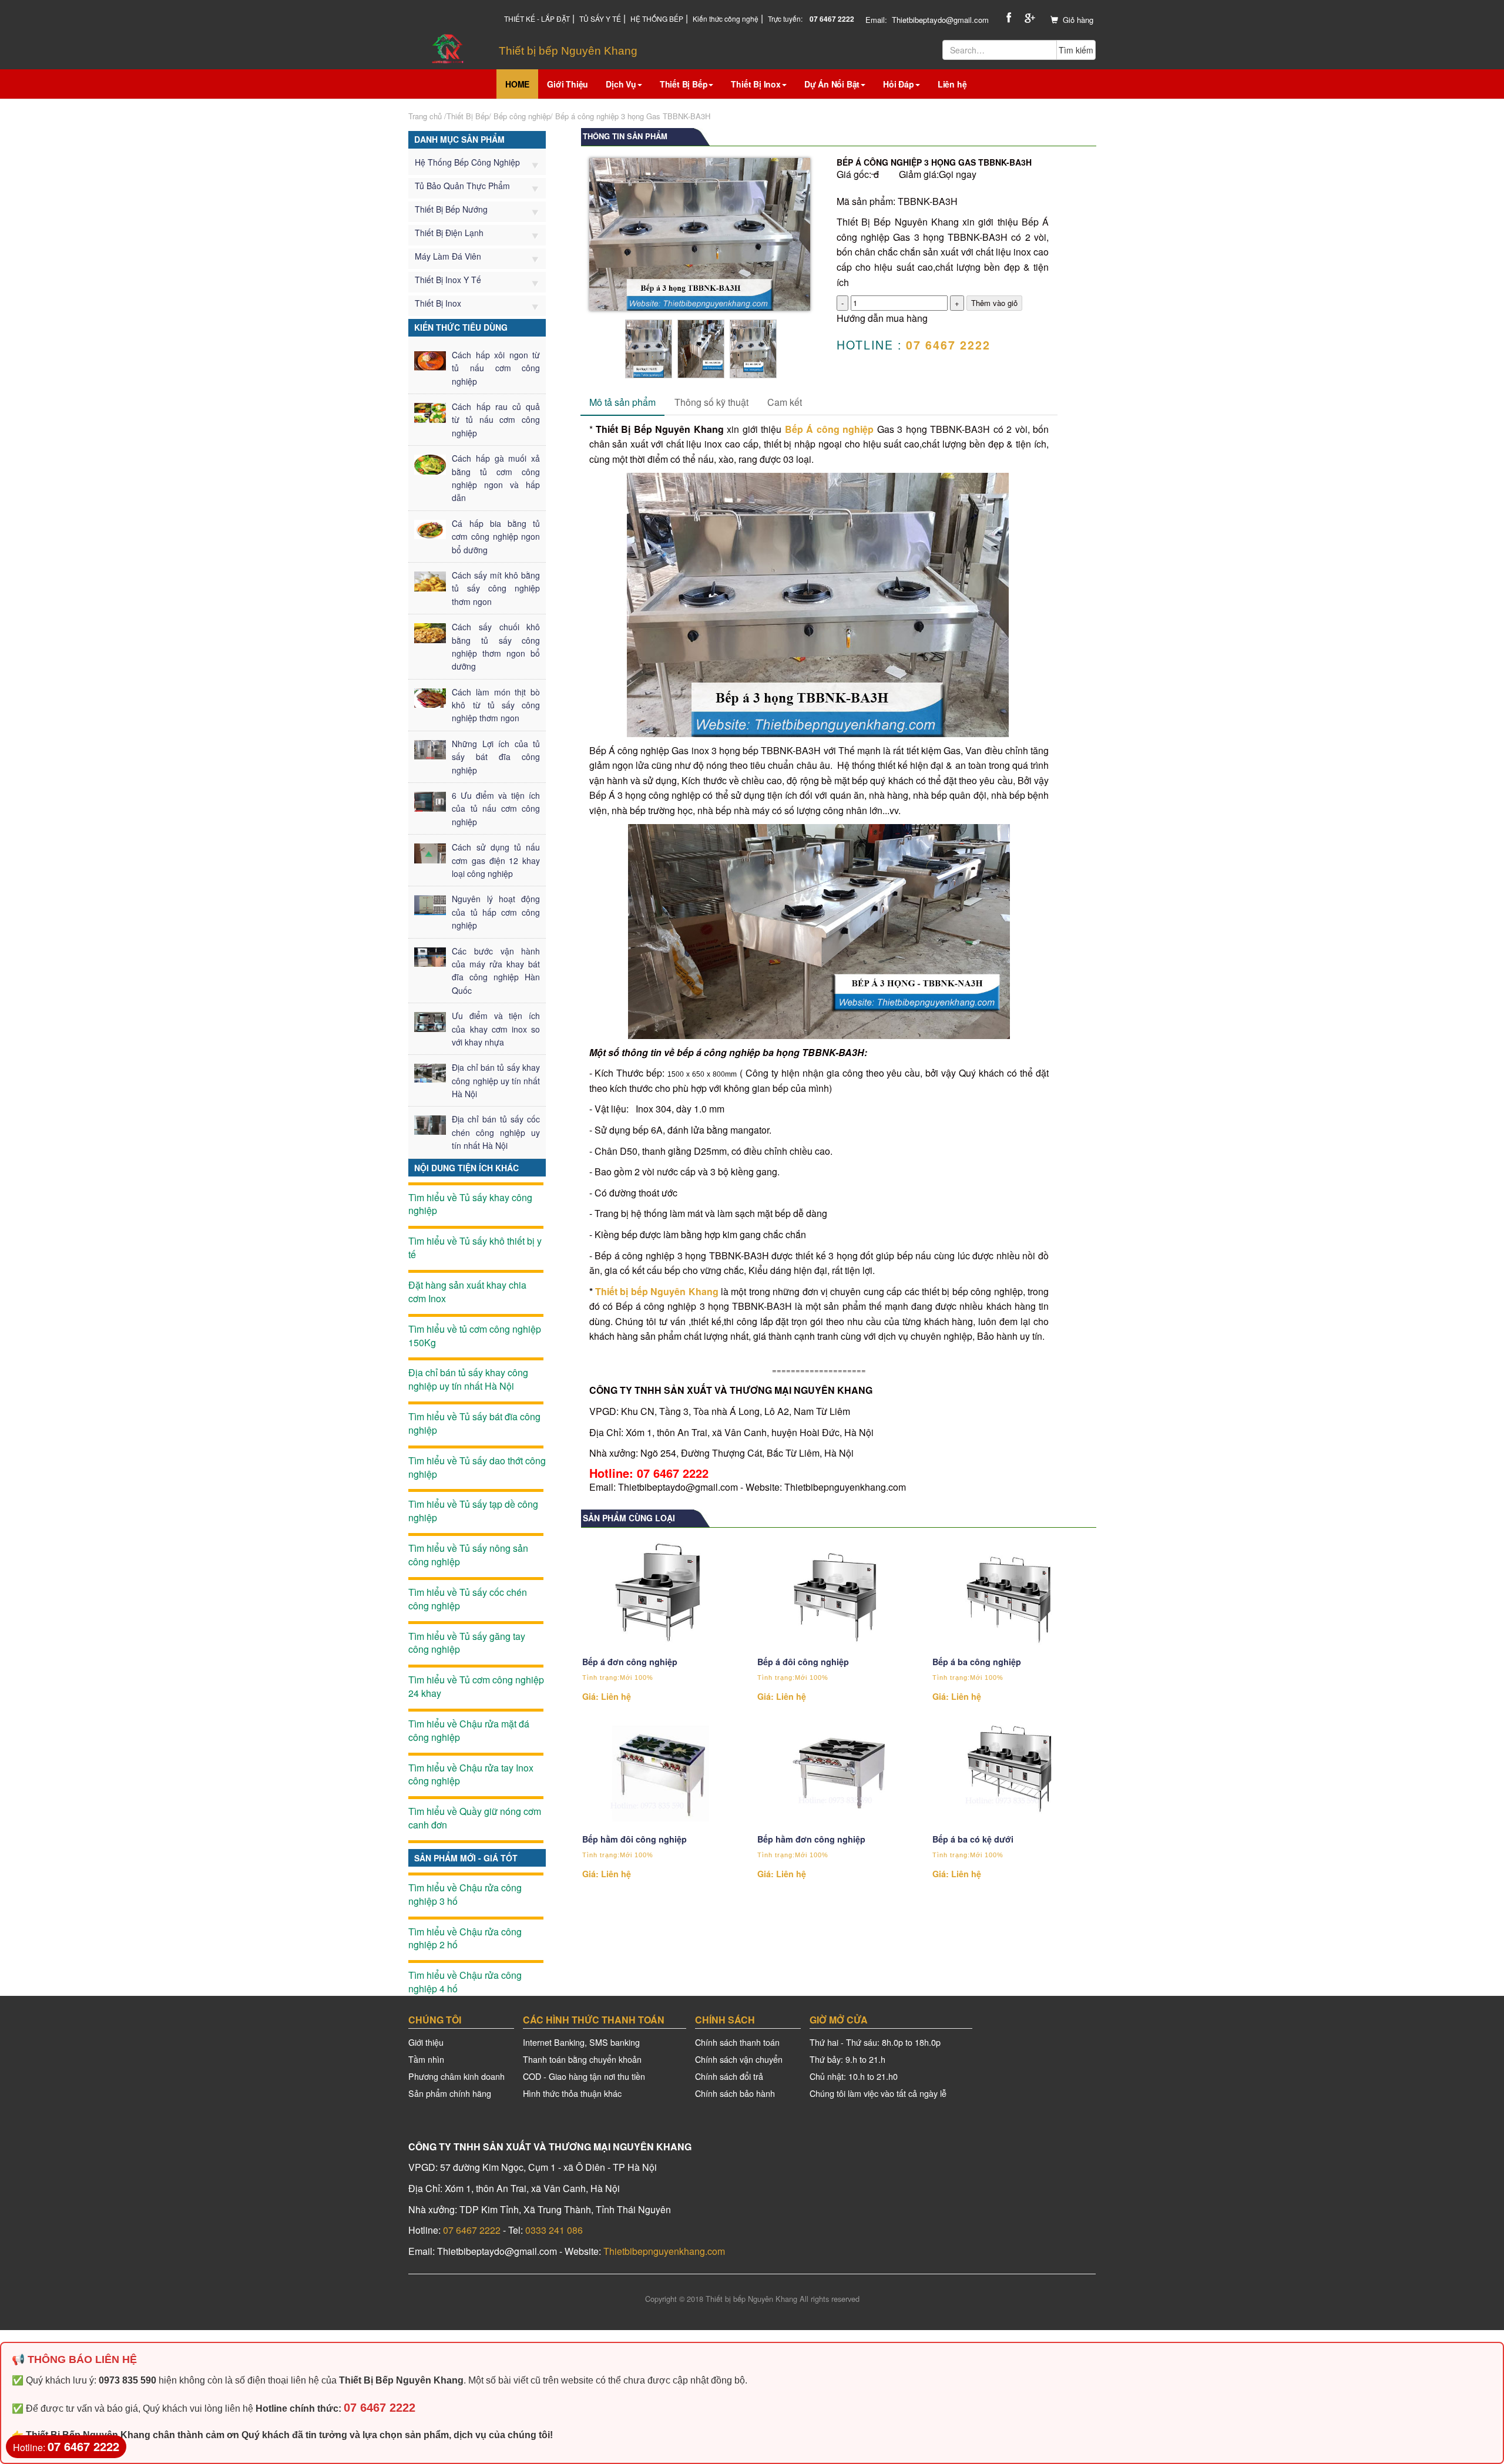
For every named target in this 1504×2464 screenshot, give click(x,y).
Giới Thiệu (568, 84)
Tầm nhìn (426, 2059)
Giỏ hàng (1078, 20)
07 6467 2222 (472, 2230)
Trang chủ (425, 116)
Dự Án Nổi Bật (832, 84)
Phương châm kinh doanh (456, 2076)
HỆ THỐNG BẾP (657, 19)
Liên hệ (952, 84)
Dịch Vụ (621, 84)
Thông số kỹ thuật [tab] (711, 402)
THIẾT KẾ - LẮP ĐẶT (537, 19)
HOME (517, 84)
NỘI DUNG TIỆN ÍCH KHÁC (466, 1168)
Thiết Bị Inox (756, 84)
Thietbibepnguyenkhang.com (664, 2251)
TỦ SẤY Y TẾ (600, 19)
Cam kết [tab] (785, 402)
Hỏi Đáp (899, 84)
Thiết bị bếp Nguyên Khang (657, 1291)
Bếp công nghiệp (522, 116)
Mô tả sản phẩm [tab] (622, 402)
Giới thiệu (426, 2042)
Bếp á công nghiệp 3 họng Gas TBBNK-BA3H (633, 116)
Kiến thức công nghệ (726, 19)
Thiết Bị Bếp (684, 84)
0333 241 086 (554, 2230)
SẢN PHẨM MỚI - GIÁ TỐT (466, 1858)
